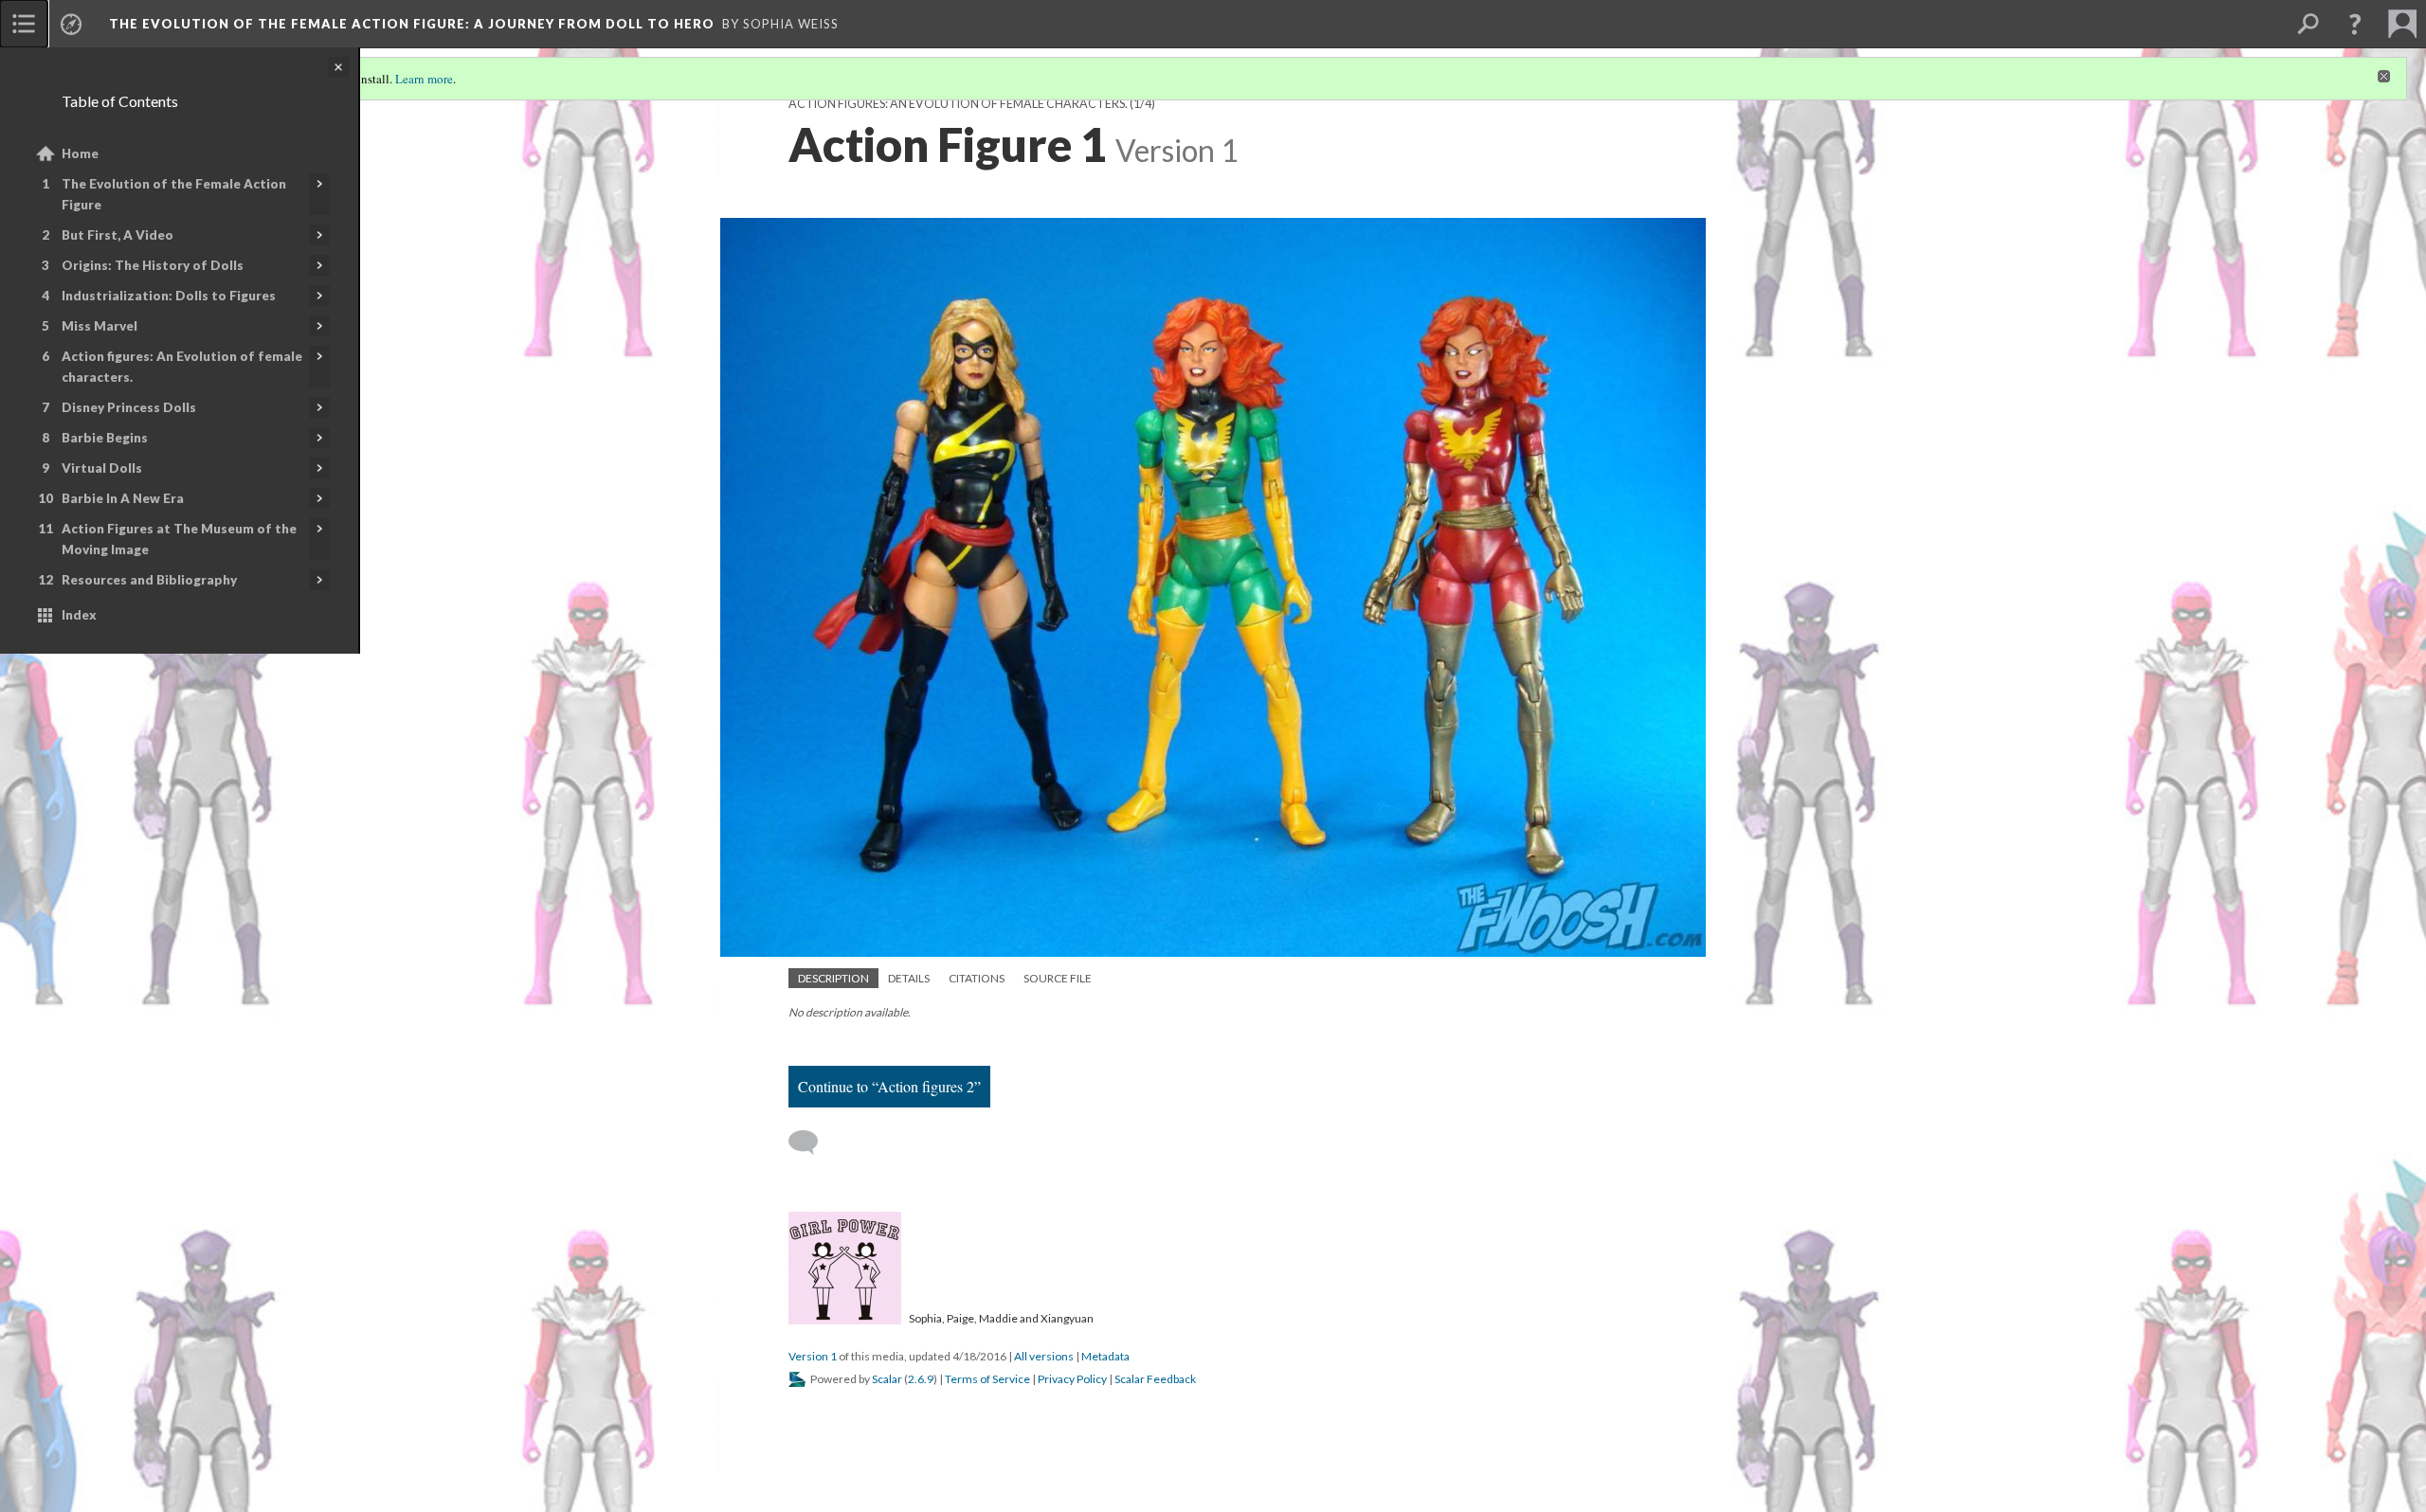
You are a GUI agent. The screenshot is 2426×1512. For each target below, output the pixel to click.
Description (833, 978)
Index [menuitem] (79, 615)
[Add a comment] (812, 1143)
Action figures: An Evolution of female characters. (182, 367)
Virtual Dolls (102, 468)
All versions (1044, 1356)
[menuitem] (24, 24)
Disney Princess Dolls (129, 407)
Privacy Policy (1072, 1379)
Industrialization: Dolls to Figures (169, 296)
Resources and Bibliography (149, 580)
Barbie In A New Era (123, 498)
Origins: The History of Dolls (153, 265)
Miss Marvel (100, 326)
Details (909, 978)
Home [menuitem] (80, 153)
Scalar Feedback (1155, 1379)
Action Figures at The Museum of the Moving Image (179, 539)
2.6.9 (921, 1379)
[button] (2355, 24)
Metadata (1105, 1356)
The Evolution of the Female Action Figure (174, 194)
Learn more (424, 79)
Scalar (887, 1379)
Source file (1058, 978)
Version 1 (813, 1356)
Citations (977, 978)
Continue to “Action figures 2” (889, 1086)
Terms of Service (987, 1379)
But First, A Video (118, 235)
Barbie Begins (105, 438)
